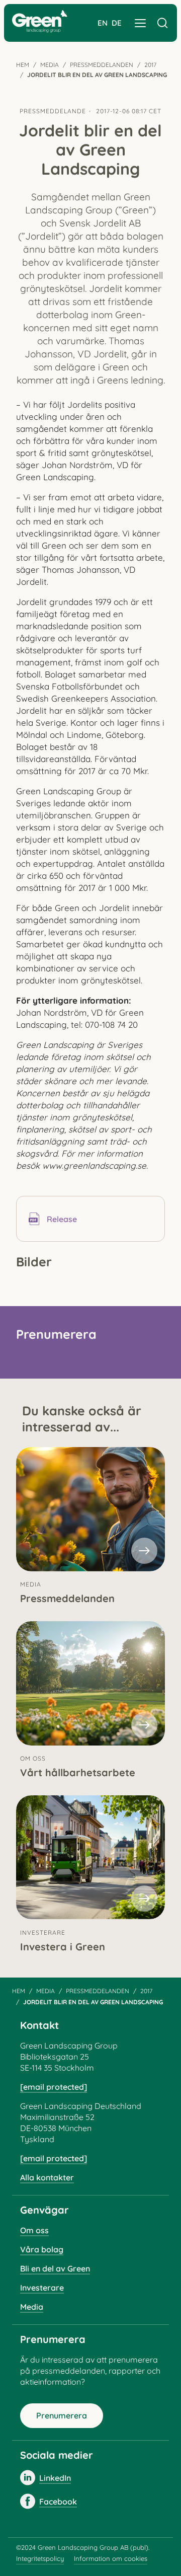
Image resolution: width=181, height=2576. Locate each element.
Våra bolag (42, 2249)
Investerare (42, 2288)
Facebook (58, 2502)
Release (62, 1219)
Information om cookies (111, 2558)
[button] (140, 23)
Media (50, 65)
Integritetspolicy (40, 2558)
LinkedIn (55, 2478)
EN (103, 23)
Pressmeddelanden (102, 65)
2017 (150, 65)
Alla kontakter (47, 2177)
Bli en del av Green (55, 2268)
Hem (23, 65)
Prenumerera (62, 2415)
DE (117, 23)
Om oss (34, 2230)
